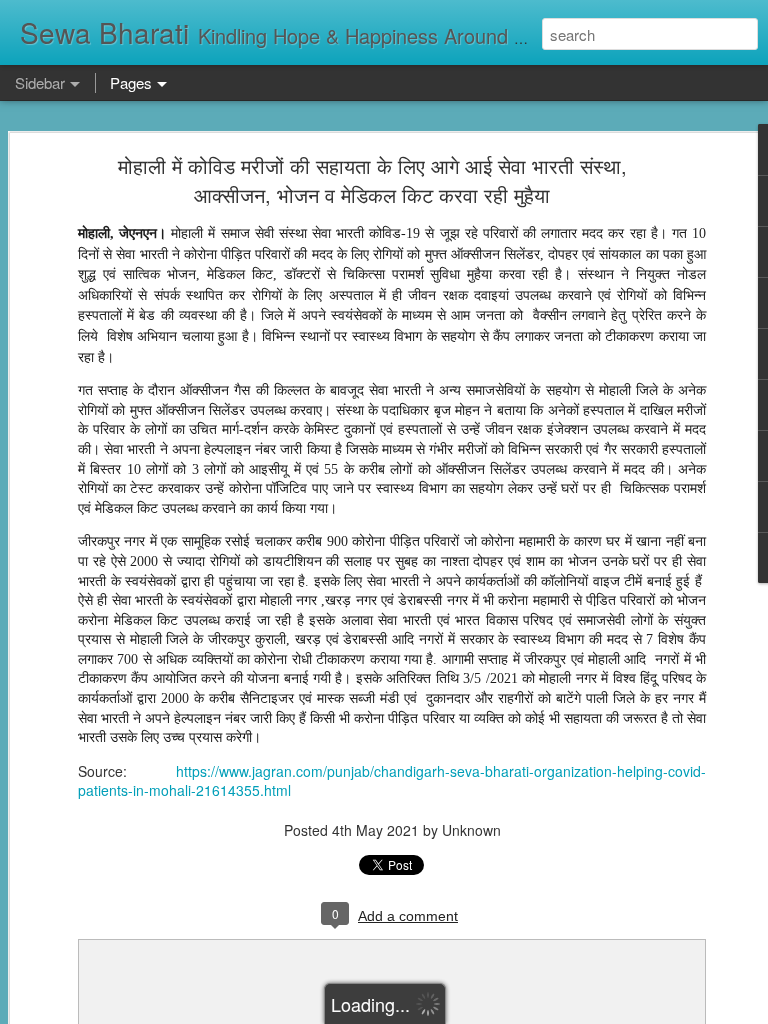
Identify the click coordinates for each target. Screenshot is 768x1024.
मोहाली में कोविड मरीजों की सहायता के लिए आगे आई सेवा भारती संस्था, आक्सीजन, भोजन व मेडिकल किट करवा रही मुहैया (372, 180)
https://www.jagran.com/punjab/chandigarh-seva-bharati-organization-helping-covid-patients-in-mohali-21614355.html (392, 781)
